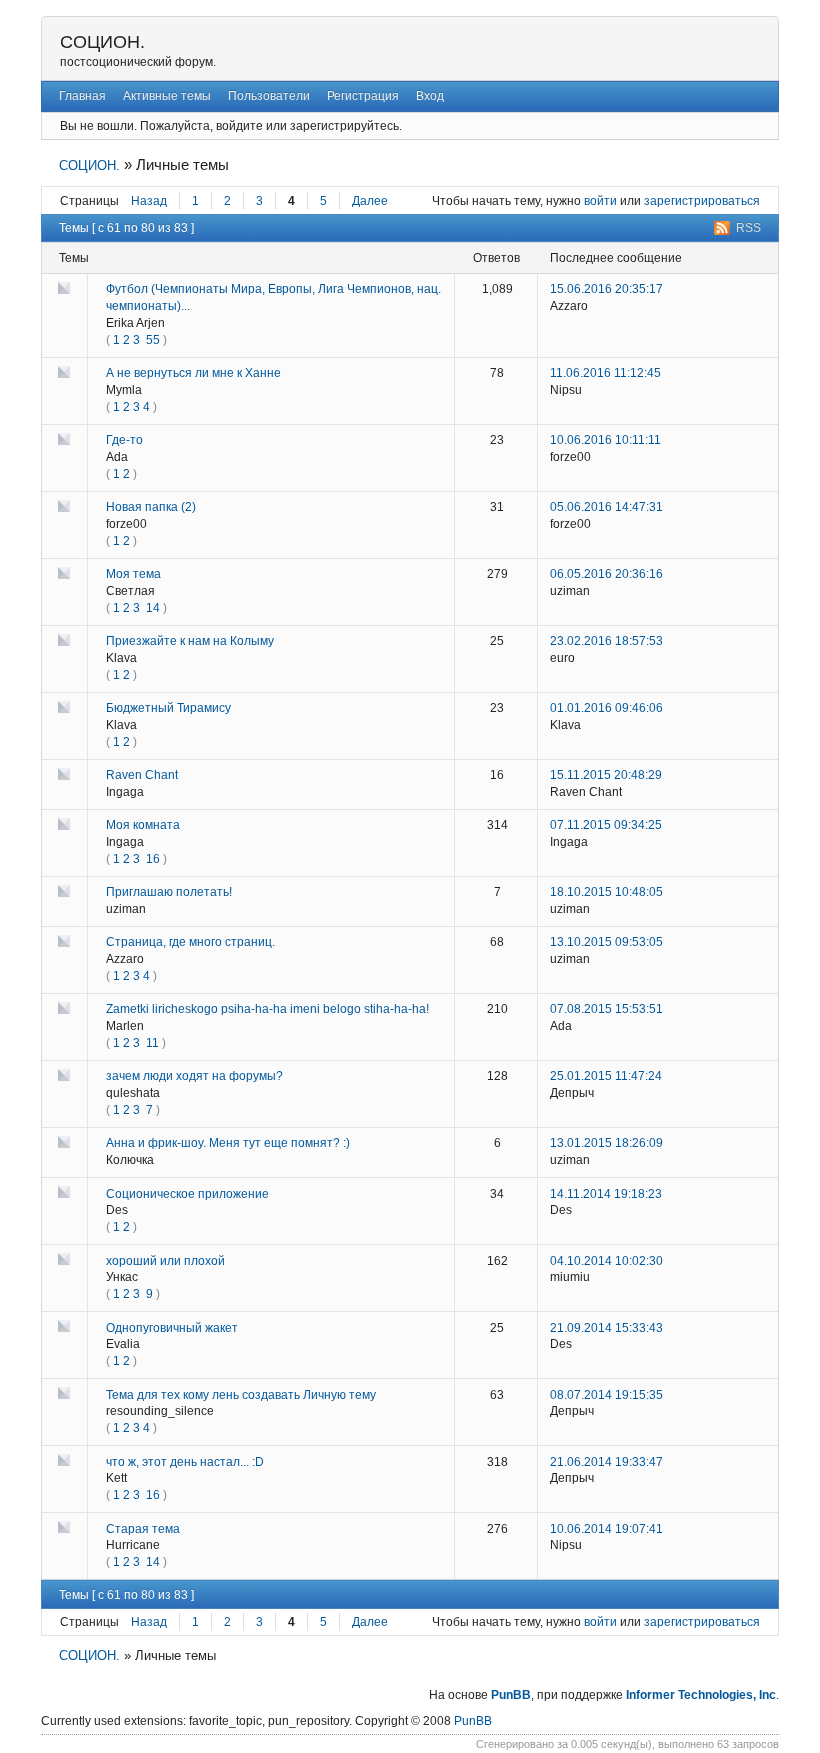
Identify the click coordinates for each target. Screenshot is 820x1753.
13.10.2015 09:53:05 (606, 942)
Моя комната (143, 825)
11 (152, 1043)
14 (153, 608)
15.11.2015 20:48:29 (606, 775)
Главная (82, 96)
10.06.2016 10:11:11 (605, 440)
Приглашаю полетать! (169, 892)
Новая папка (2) (151, 507)
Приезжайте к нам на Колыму (190, 641)
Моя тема (133, 574)
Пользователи (269, 96)
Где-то (124, 440)
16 (153, 859)
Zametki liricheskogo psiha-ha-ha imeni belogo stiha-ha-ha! (267, 1009)
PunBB (511, 1695)
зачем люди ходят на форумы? (194, 1076)
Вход (430, 96)
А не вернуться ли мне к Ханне (193, 373)
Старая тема (143, 1529)
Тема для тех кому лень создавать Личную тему (241, 1395)
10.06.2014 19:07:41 (606, 1529)
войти (600, 201)
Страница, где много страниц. (190, 942)
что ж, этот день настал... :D (185, 1462)
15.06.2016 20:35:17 (606, 289)
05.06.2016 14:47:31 (606, 507)
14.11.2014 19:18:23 (606, 1194)
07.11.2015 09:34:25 (606, 825)
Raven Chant (142, 775)
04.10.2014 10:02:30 (606, 1261)
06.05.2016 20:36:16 (606, 574)
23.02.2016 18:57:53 (606, 641)
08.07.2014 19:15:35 (606, 1395)
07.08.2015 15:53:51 (606, 1009)
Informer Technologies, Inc (701, 1695)
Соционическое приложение (187, 1194)
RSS (748, 228)
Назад (149, 201)
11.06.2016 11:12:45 (605, 373)
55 (153, 340)
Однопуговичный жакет (172, 1328)
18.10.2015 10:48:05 (606, 892)
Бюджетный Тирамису (168, 708)
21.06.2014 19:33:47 (606, 1462)
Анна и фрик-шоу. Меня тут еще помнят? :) (228, 1143)
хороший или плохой (165, 1261)
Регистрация (363, 96)
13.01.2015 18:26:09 (606, 1143)
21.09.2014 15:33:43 (606, 1328)
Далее (370, 201)
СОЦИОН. (102, 42)
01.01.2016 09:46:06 (606, 708)
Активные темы (167, 96)
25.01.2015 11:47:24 (606, 1076)
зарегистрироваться (702, 201)
